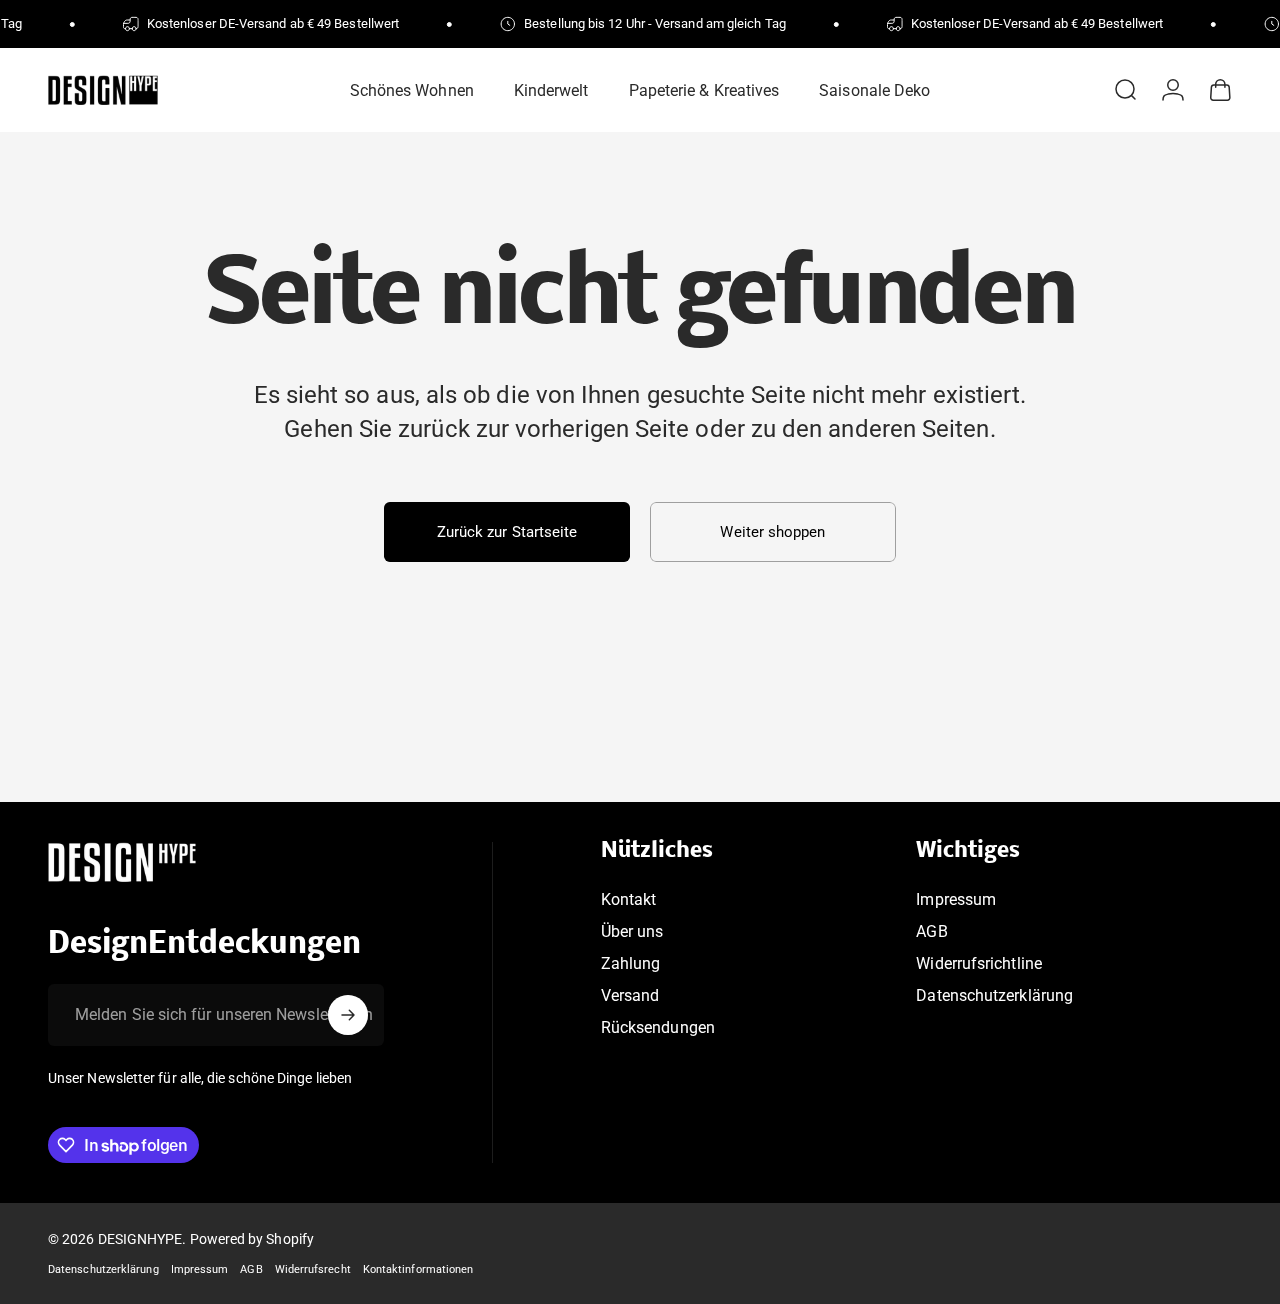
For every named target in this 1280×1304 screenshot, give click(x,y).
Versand (630, 996)
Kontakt (629, 899)
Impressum (956, 899)
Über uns (632, 931)
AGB (931, 931)
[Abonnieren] (348, 1015)
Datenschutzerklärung (994, 996)
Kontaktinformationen (418, 1269)
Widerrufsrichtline (978, 964)
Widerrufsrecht (313, 1269)
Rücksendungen (658, 1028)
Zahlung (631, 964)
